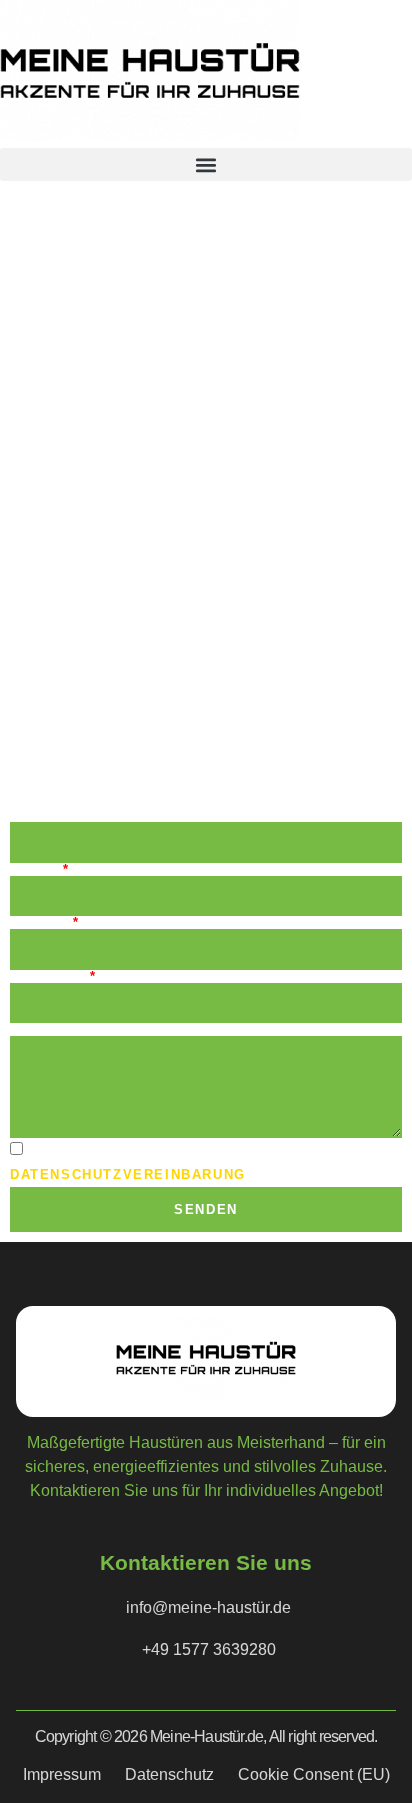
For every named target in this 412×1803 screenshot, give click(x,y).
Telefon (49, 976)
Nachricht (54, 1029)
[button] (206, 164)
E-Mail (40, 922)
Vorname (48, 815)
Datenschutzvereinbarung (128, 1174)
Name (35, 869)
